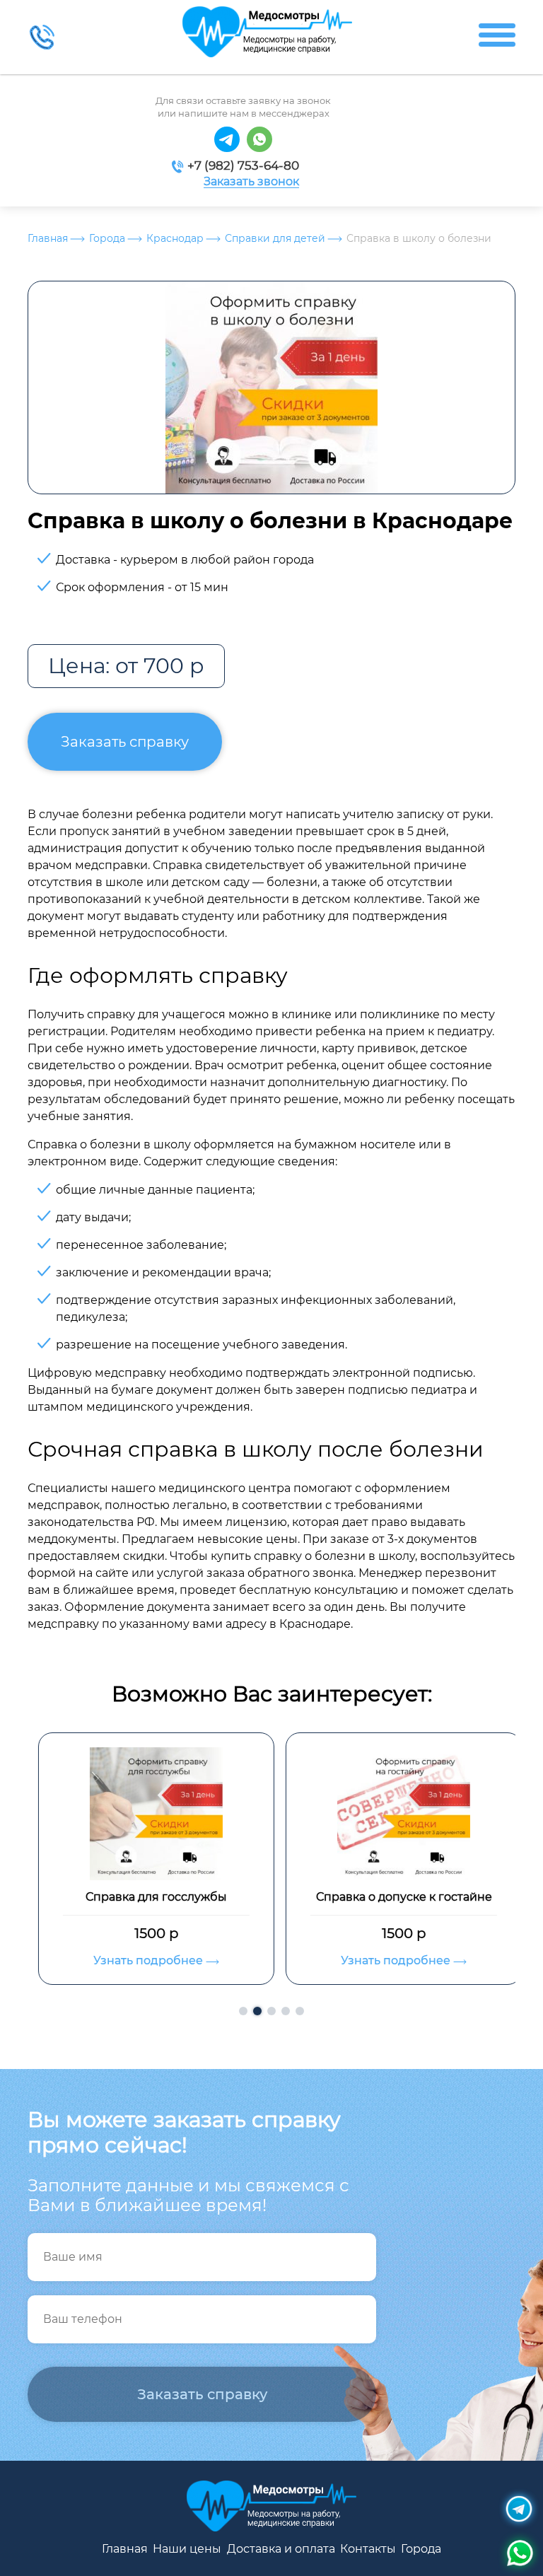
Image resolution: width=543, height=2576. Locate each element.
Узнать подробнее (141, 1960)
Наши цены (187, 2549)
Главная (48, 238)
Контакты (368, 2549)
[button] (243, 2011)
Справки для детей (275, 238)
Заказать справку (125, 742)
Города (107, 238)
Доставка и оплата (281, 2549)
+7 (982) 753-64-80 (243, 165)
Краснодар (175, 238)
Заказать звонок (251, 182)
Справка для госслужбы (148, 1897)
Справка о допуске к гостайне (396, 1897)
